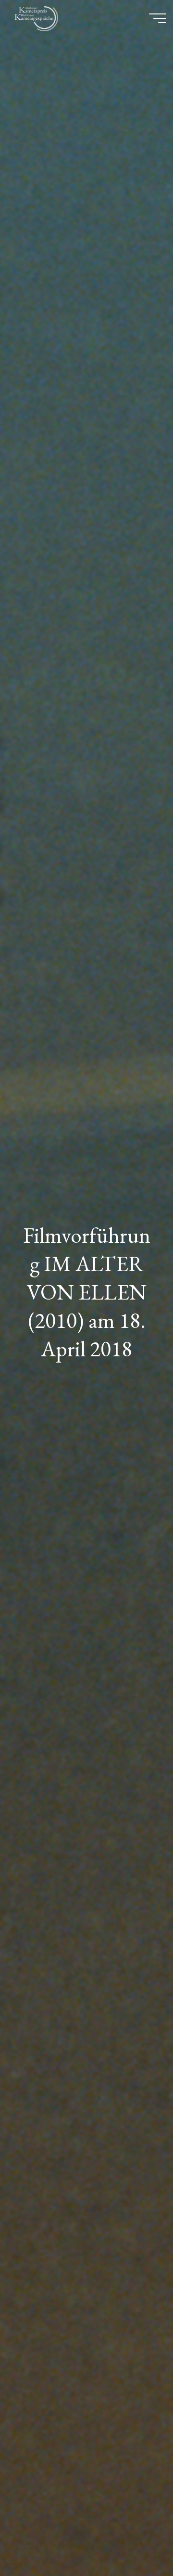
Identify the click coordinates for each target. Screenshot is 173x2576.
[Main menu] (158, 18)
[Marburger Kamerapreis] (38, 18)
